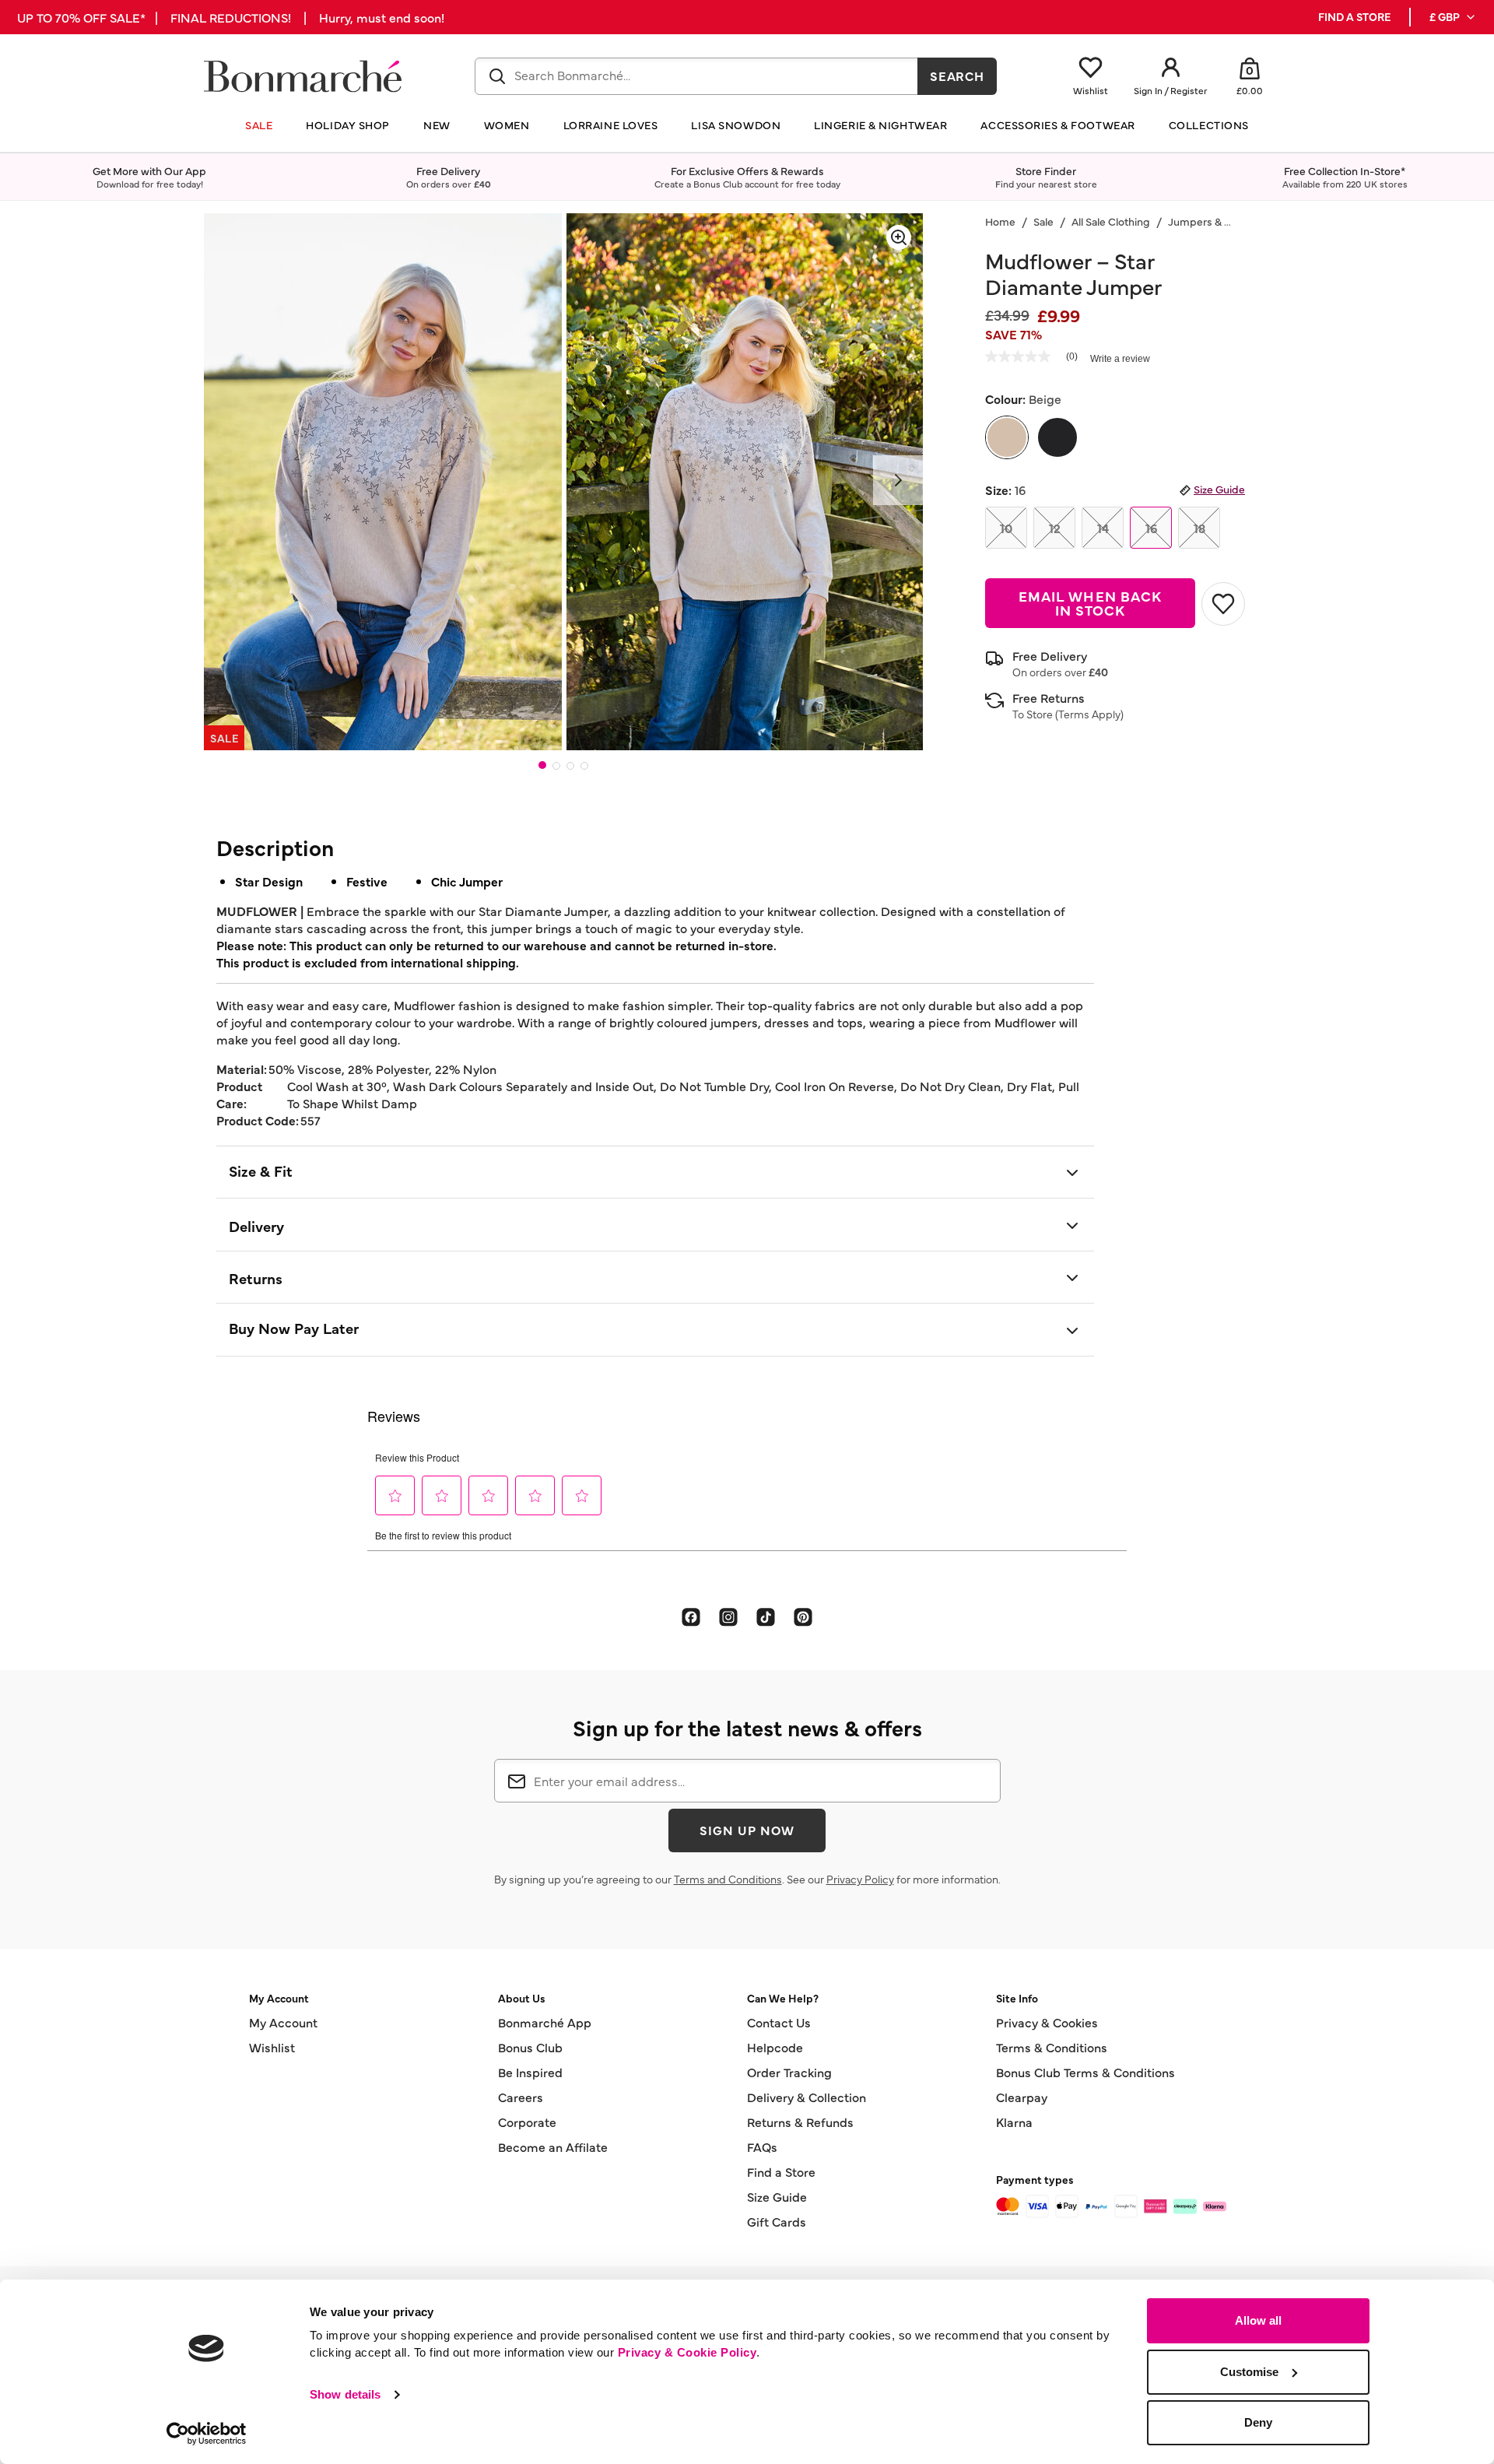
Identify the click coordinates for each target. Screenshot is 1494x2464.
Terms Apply (1089, 714)
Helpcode (775, 2047)
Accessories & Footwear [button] (1057, 125)
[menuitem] (1453, 17)
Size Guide (1219, 489)
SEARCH (957, 75)
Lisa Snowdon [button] (736, 125)
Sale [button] (259, 125)
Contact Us (779, 2022)
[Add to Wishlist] (1223, 604)
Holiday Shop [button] (348, 125)
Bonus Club (530, 2047)
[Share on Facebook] (691, 1616)
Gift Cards (777, 2221)
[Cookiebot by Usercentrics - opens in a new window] (207, 2434)
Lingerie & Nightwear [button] (880, 125)
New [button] (437, 125)
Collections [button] (1209, 125)
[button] (1453, 17)
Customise (1249, 2372)
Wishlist (272, 2047)
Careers (521, 2097)
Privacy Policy (860, 1879)
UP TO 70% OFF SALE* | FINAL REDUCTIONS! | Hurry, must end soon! (231, 17)
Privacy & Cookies (1047, 2022)
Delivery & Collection (807, 2097)
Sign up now (747, 1830)
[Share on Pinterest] (803, 1616)
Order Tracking (789, 2072)
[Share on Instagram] (728, 1616)
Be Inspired (530, 2072)
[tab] (542, 765)
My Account (283, 2022)
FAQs (762, 2146)
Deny (1258, 2422)
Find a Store (781, 2171)
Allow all (1258, 2320)
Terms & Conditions (1052, 2047)
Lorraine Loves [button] (611, 125)
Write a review (1120, 359)
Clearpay (1022, 2097)
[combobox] (696, 76)
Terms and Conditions (728, 1879)
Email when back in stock (1090, 603)
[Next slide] (898, 480)
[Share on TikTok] (766, 1616)
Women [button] (507, 125)
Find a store (1354, 17)
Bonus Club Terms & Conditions (1085, 2072)
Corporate (527, 2122)
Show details (345, 2394)
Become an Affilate (553, 2146)
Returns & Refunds (800, 2122)
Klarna (1014, 2122)
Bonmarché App (545, 2022)
